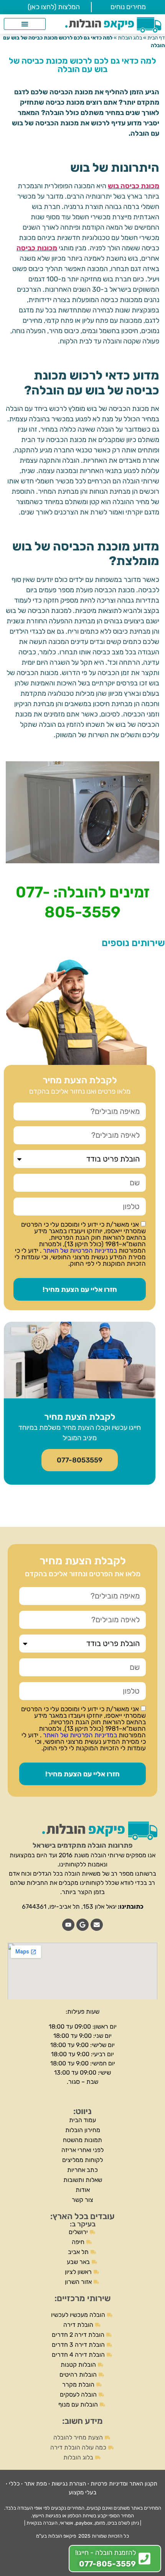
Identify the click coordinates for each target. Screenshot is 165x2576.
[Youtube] (68, 1925)
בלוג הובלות (130, 38)
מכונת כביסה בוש (134, 186)
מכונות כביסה (37, 248)
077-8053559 (80, 1460)
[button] (25, 24)
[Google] (82, 1925)
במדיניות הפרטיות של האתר (79, 1250)
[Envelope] (97, 1925)
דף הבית (156, 38)
